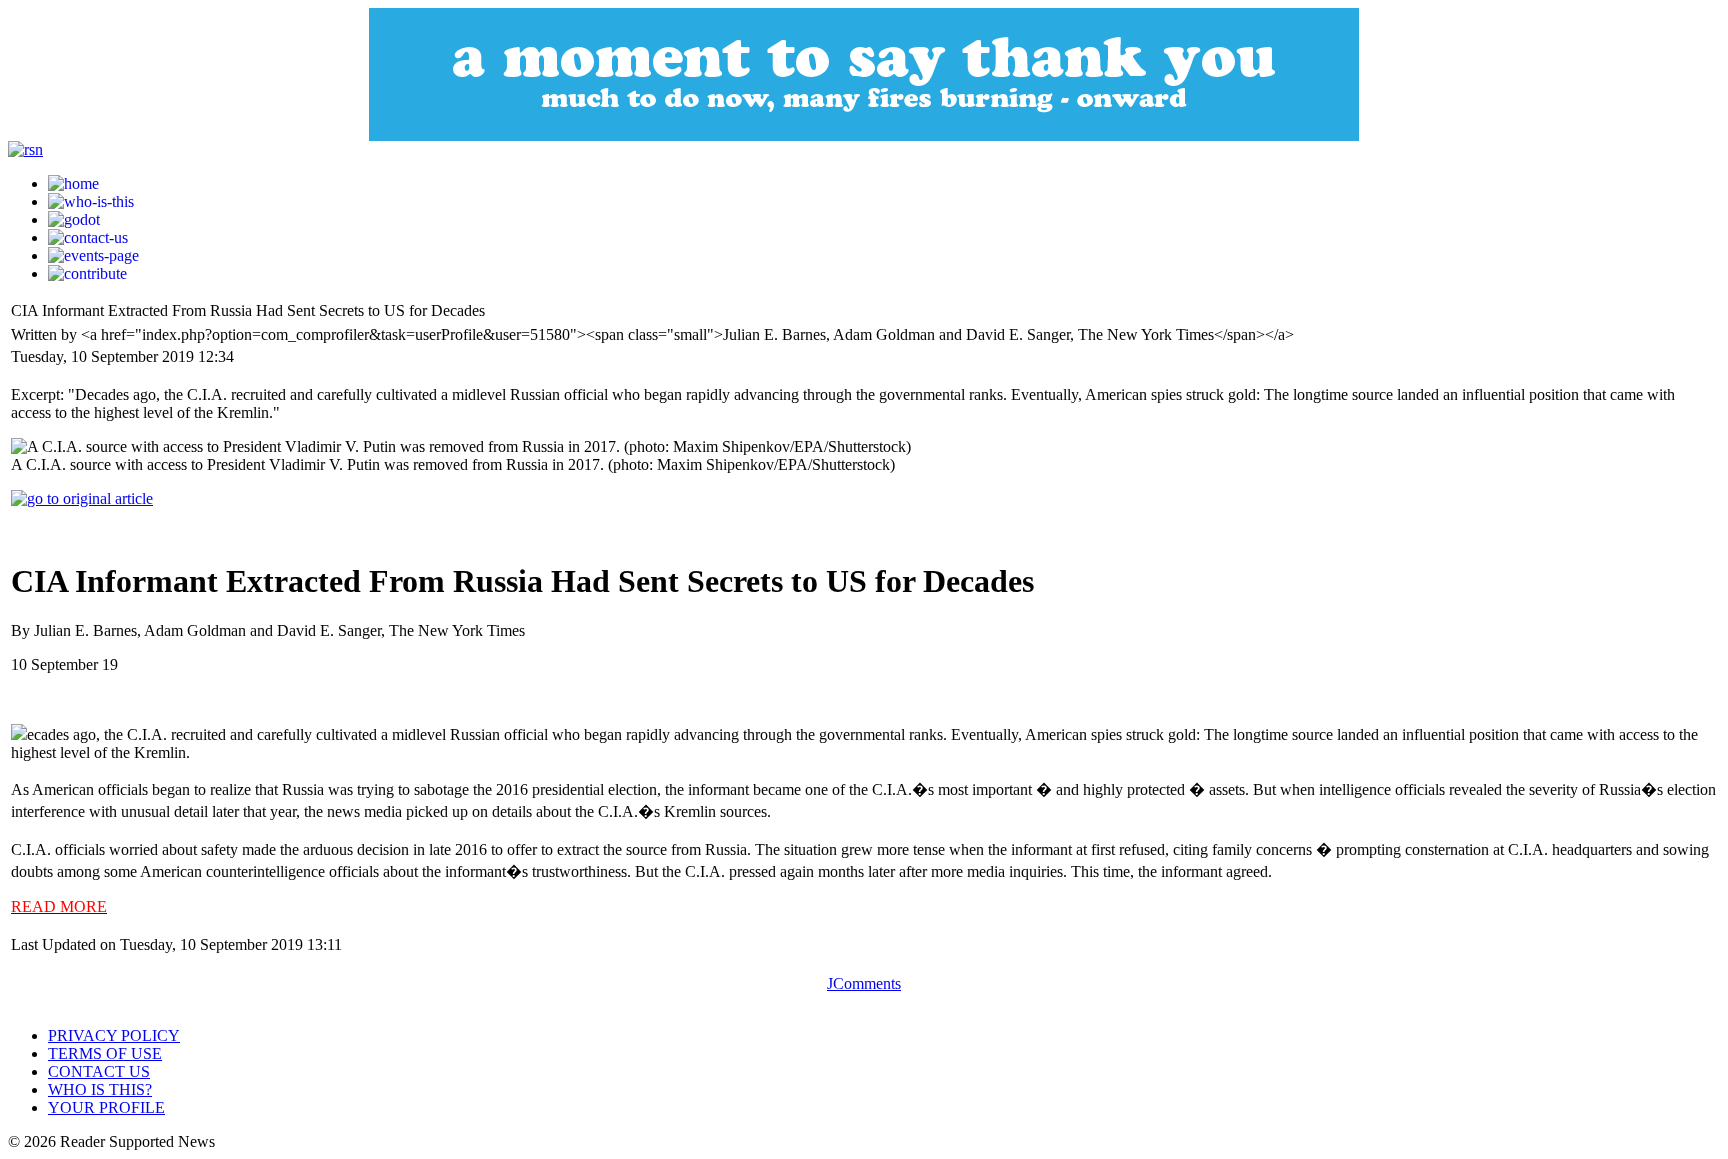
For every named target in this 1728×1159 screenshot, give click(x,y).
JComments (864, 983)
